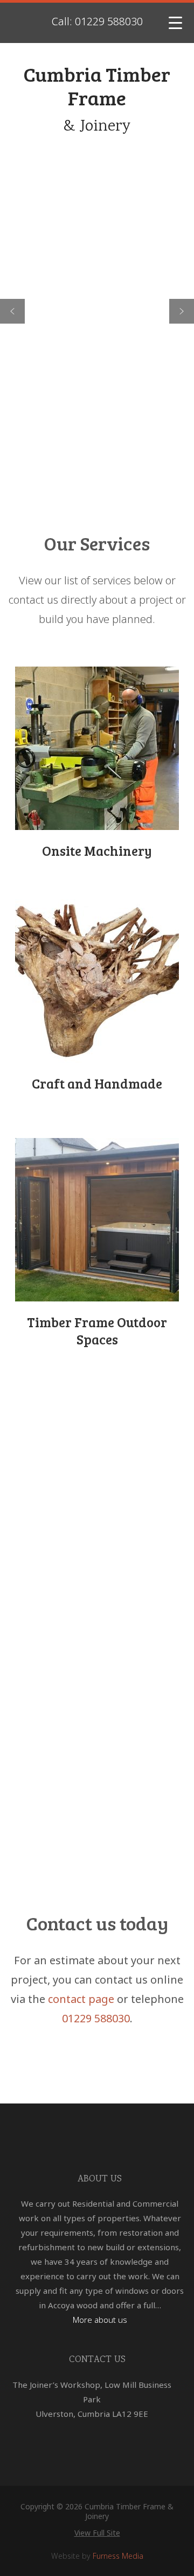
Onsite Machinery (97, 850)
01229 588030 (96, 2018)
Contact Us (97, 2360)
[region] (97, 311)
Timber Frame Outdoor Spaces (97, 1331)
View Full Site (97, 2533)
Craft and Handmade (97, 1083)
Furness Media (118, 2556)
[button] (12, 311)
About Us (100, 2179)
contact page (81, 1999)
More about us (100, 2320)
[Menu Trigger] (175, 23)
